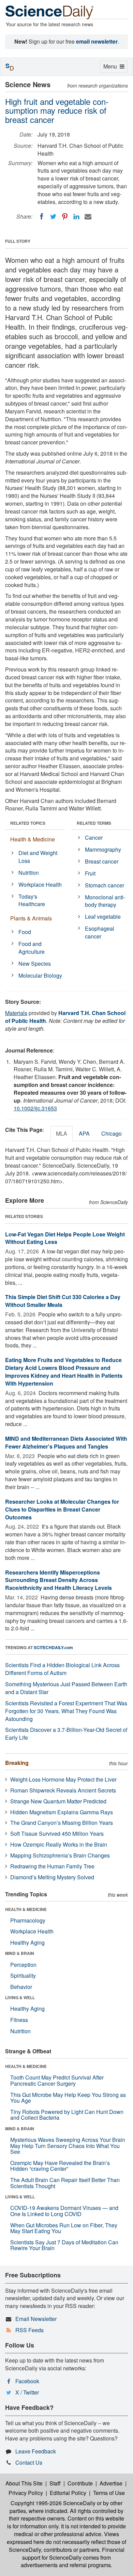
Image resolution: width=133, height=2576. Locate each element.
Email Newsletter (36, 2319)
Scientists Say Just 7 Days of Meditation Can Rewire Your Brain (64, 2245)
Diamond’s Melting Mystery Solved (52, 1877)
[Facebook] (42, 217)
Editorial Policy (68, 2493)
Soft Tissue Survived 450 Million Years (57, 1834)
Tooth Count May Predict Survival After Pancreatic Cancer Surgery (57, 2080)
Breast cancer (102, 861)
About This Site (24, 2483)
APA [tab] (84, 1133)
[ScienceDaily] (49, 12)
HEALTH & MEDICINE (26, 1909)
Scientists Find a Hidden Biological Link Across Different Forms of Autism (62, 1669)
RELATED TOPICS (28, 823)
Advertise (111, 2483)
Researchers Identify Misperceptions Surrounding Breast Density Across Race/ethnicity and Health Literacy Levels (58, 1580)
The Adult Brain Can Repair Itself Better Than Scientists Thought (65, 2183)
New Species (35, 963)
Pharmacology (28, 1920)
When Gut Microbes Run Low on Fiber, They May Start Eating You (64, 2228)
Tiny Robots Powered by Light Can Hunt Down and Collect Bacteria (67, 2115)
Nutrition (29, 873)
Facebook (27, 2381)
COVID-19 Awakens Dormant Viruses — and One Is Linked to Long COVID (64, 2211)
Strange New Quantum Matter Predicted (58, 1801)
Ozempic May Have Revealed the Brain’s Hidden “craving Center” (60, 2166)
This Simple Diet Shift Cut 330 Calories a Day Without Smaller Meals (63, 1301)
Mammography (103, 849)
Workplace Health (40, 884)
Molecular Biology (40, 975)
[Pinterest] (65, 217)
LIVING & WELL (20, 1997)
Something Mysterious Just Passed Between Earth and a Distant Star (66, 1688)
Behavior (21, 1987)
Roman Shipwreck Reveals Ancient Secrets (63, 1790)
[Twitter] (53, 217)
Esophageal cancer (100, 932)
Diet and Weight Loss (38, 857)
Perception (23, 1965)
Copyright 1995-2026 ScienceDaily (53, 2503)
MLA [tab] (62, 1133)
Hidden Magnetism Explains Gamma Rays (62, 1812)
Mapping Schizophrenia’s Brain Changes (60, 1855)
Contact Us (29, 2462)
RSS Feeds (29, 2330)
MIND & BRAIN (20, 1953)
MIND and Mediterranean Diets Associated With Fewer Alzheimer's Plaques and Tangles (66, 1442)
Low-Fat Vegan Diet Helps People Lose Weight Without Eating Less (65, 1238)
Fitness (19, 2020)
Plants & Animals (31, 918)
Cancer (94, 837)
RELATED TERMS (94, 823)
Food (25, 932)
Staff (55, 2483)
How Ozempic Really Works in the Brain (59, 1844)
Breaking (17, 1763)
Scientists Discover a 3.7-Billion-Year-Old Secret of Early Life (66, 1734)
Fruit (90, 873)
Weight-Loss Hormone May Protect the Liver (63, 1779)
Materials (16, 1013)
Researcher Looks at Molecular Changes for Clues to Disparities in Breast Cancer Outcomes (62, 1509)
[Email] (88, 217)
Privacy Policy (26, 2493)
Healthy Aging (27, 1942)
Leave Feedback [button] (36, 2451)
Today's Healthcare (32, 900)
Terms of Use (109, 2493)
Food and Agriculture (32, 948)
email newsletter (97, 41)
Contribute (80, 2483)
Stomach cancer (105, 885)
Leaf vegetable (103, 916)
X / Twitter (27, 2392)
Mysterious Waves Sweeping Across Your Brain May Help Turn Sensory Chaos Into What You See (68, 2146)
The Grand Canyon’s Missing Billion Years (62, 1823)
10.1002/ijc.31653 (35, 1108)
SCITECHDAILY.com (53, 1647)
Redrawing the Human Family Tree (52, 1866)
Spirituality (23, 1976)
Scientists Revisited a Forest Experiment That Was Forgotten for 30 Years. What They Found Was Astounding (66, 1711)
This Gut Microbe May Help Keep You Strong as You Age (68, 2098)
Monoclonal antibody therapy (105, 901)
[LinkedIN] (76, 217)
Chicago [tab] (112, 1133)
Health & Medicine (33, 839)
